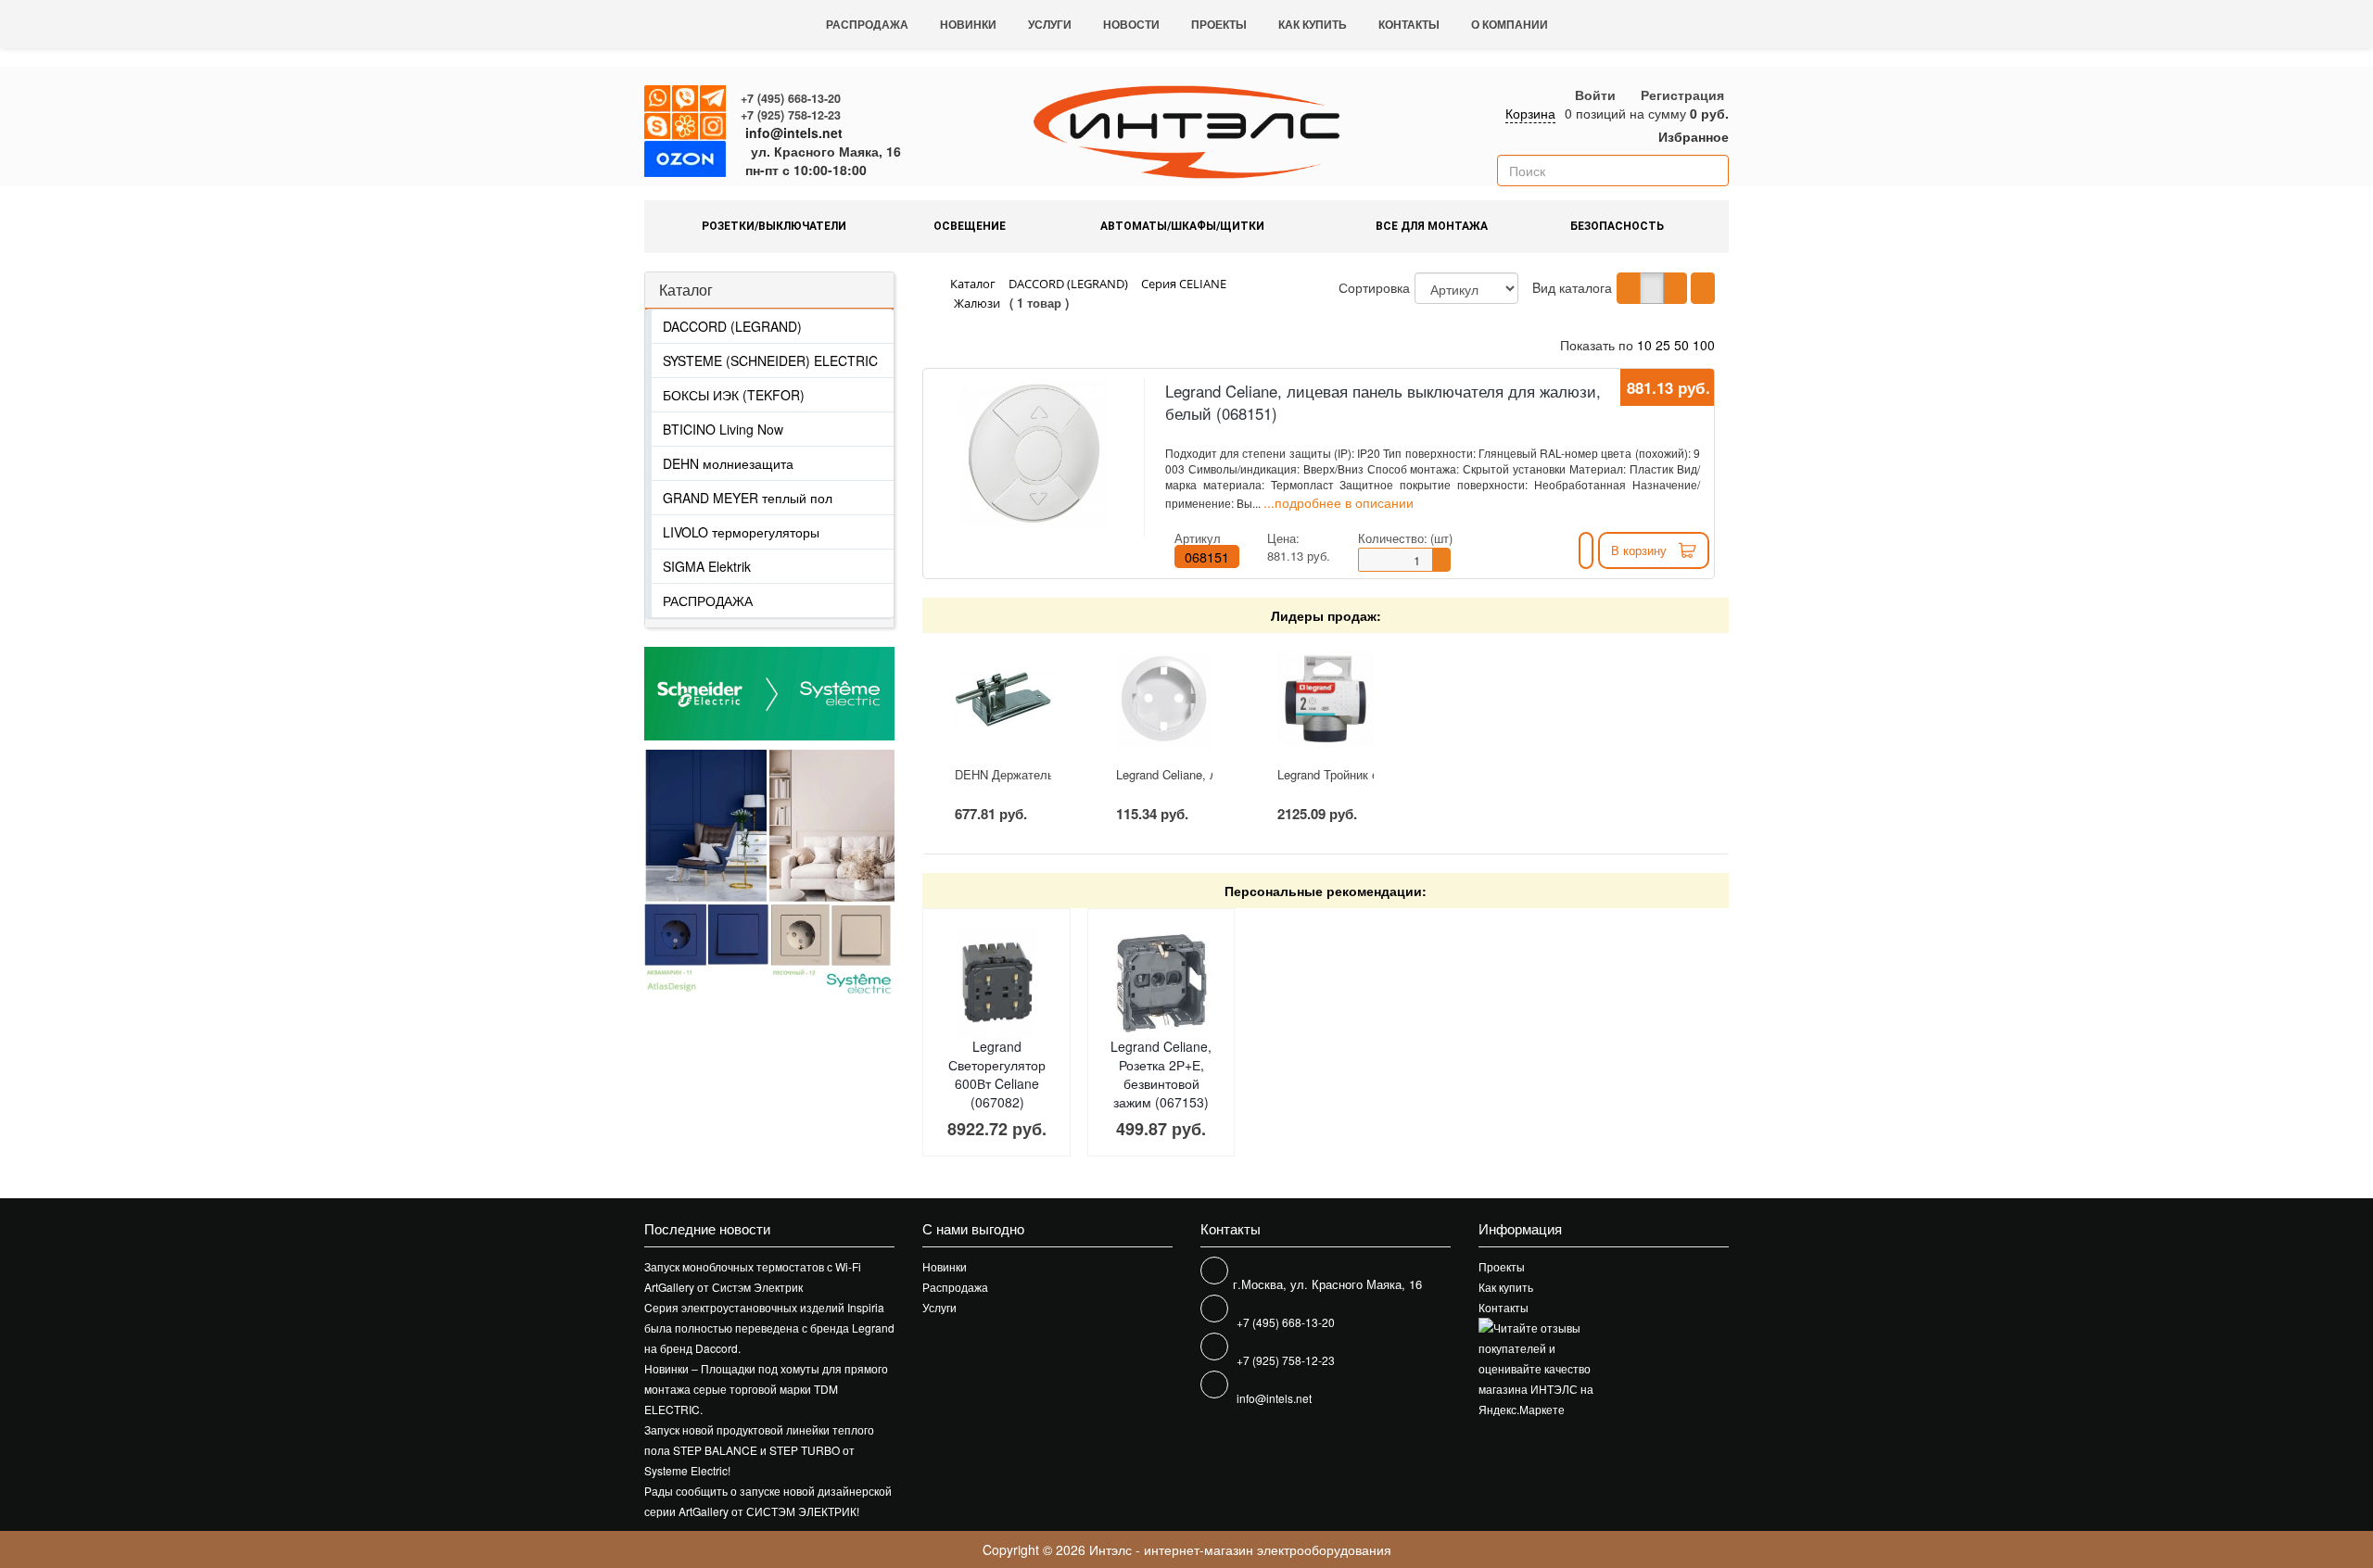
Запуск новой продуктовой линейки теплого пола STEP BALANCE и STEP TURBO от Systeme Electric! (759, 1450)
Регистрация (1682, 95)
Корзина (1530, 113)
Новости (1131, 24)
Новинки (968, 24)
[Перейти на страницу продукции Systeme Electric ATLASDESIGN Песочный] (832, 874)
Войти (1595, 95)
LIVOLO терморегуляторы (741, 532)
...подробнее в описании (1339, 502)
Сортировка (1374, 287)
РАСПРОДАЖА (708, 601)
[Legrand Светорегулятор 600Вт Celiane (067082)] (997, 983)
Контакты (1409, 24)
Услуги (1050, 24)
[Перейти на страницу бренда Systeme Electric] (769, 694)
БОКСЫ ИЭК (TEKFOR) (734, 395)
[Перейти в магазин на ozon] (685, 162)
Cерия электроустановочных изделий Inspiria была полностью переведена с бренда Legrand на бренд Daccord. (769, 1328)
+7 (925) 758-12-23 (791, 115)
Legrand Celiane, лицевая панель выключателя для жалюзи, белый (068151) (1383, 402)
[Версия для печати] (1703, 288)
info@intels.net (794, 133)
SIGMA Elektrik (707, 566)
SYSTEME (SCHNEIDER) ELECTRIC (770, 360)
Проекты (1219, 24)
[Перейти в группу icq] (686, 127)
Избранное (1692, 136)
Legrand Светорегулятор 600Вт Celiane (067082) (997, 1074)
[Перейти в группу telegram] (714, 99)
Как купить (1313, 24)
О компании (1510, 24)
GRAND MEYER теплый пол (748, 498)
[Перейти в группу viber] (686, 99)
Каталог (686, 290)
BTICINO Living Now (723, 429)
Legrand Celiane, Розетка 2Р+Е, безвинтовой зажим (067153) (1161, 1074)
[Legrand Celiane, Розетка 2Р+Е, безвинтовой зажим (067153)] (1162, 983)
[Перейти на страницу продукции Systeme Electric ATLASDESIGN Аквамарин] (707, 874)
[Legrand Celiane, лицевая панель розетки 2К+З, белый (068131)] (1165, 699)
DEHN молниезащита (728, 463)
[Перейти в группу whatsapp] (658, 99)
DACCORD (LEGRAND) (732, 326)
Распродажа (867, 24)
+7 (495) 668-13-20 (791, 98)
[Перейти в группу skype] (658, 127)
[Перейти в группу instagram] (714, 127)
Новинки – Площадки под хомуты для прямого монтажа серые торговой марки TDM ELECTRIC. (766, 1389)
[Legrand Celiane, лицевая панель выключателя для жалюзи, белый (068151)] (1034, 453)
